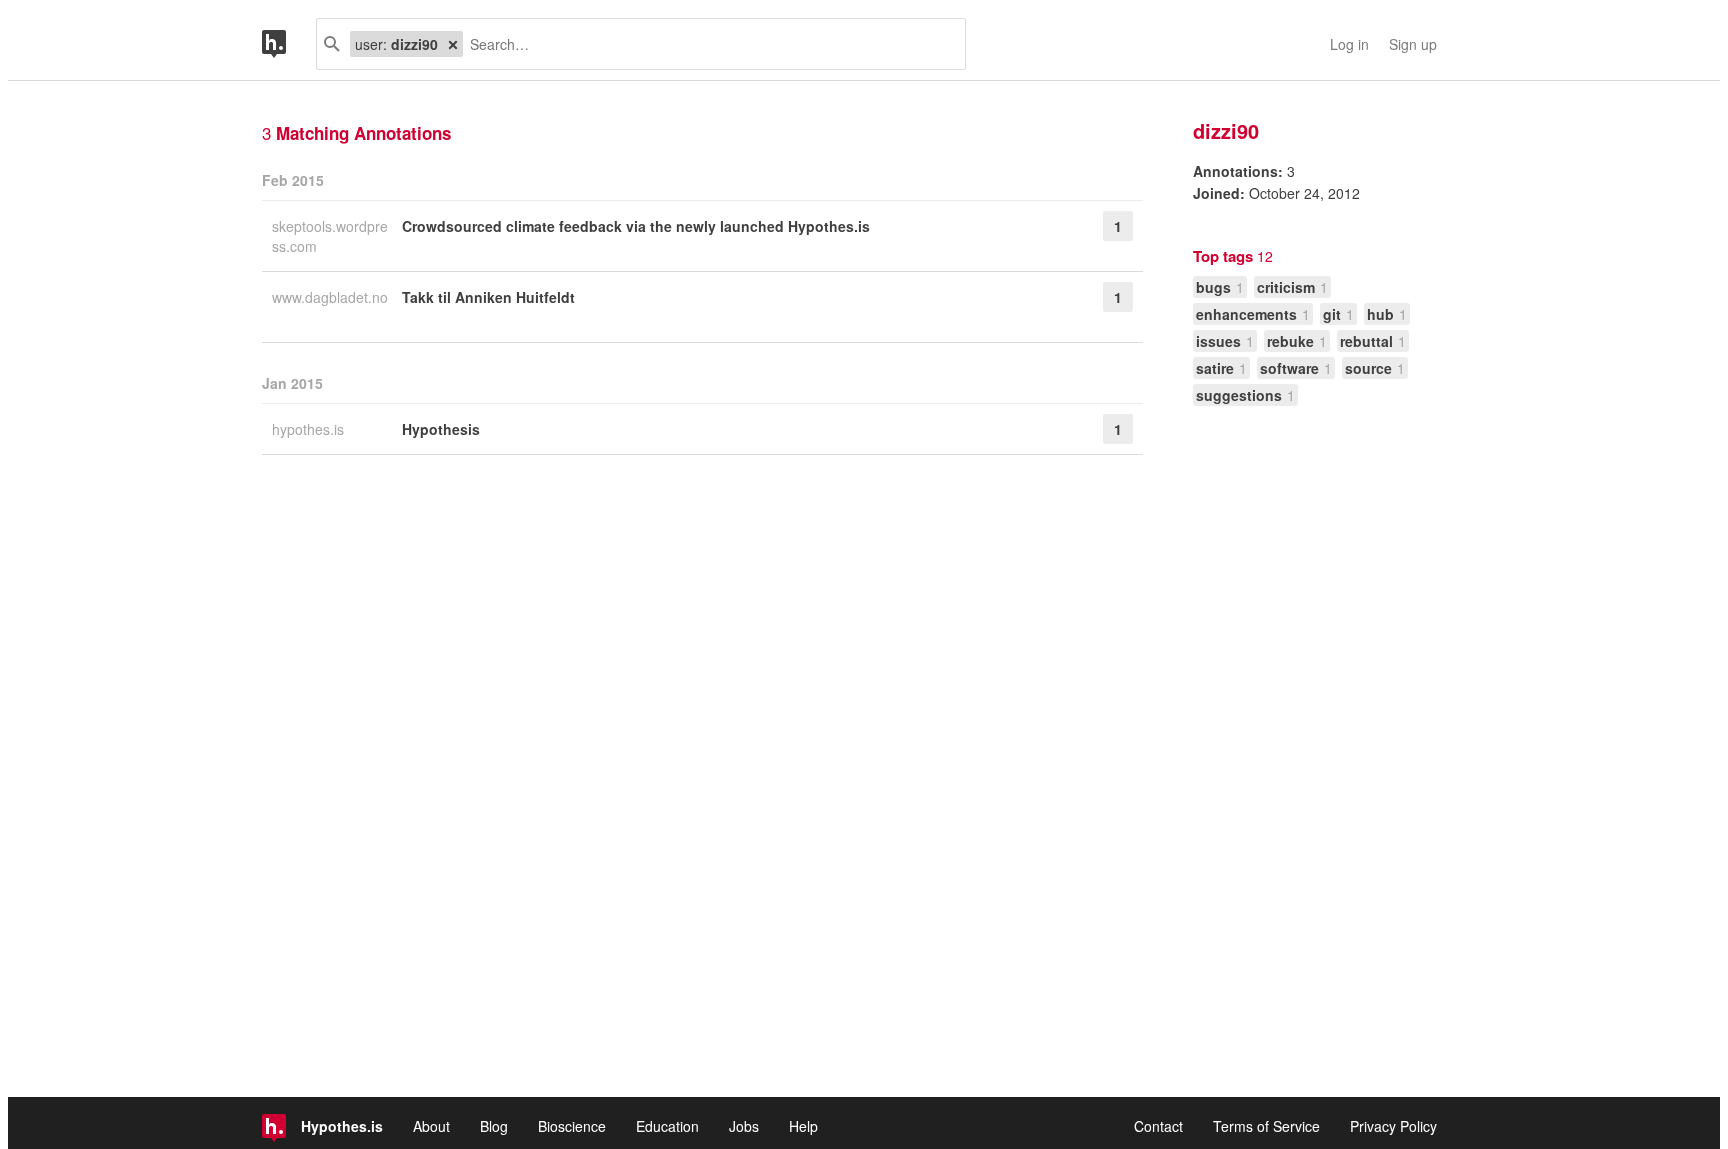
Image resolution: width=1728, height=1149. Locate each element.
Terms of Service (1266, 1126)
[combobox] (706, 44)
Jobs (744, 1126)
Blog (494, 1126)
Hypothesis (441, 429)
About (431, 1126)
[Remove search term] (453, 44)
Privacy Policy (1393, 1126)
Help (803, 1126)
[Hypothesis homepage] (289, 44)
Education (667, 1126)
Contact (1158, 1126)
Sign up (1413, 44)
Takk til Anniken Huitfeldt (488, 297)
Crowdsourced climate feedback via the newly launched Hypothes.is (636, 226)
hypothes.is (310, 429)
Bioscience (572, 1126)
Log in (1349, 44)
